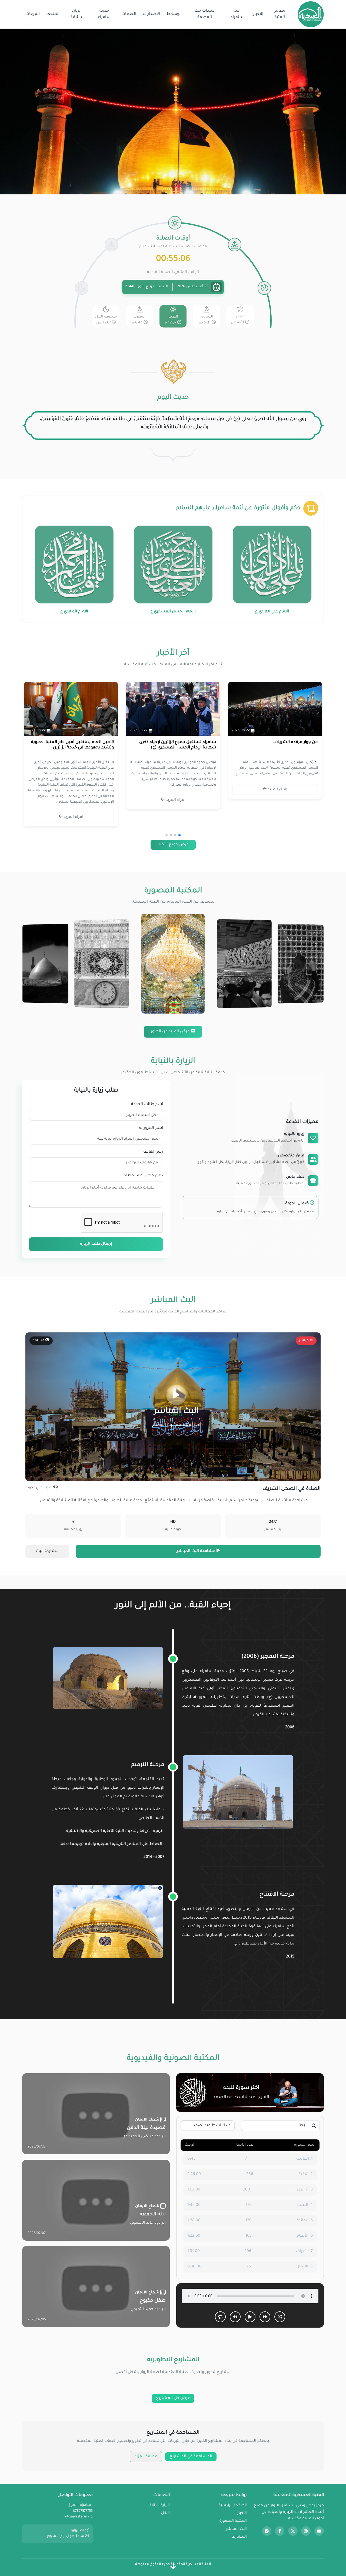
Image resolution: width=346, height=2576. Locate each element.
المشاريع (239, 2537)
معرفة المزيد (146, 2457)
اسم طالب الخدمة (147, 1105)
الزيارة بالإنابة (160, 2505)
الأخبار (242, 2513)
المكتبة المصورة (233, 2521)
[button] (179, 835)
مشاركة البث (47, 1551)
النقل (165, 2513)
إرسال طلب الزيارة (96, 1244)
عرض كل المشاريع (173, 2398)
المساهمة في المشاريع (191, 2457)
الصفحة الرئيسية (233, 2505)
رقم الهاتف (153, 1152)
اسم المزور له (151, 1128)
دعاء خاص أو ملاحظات (143, 1176)
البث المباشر (236, 2529)
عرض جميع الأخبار (173, 845)
